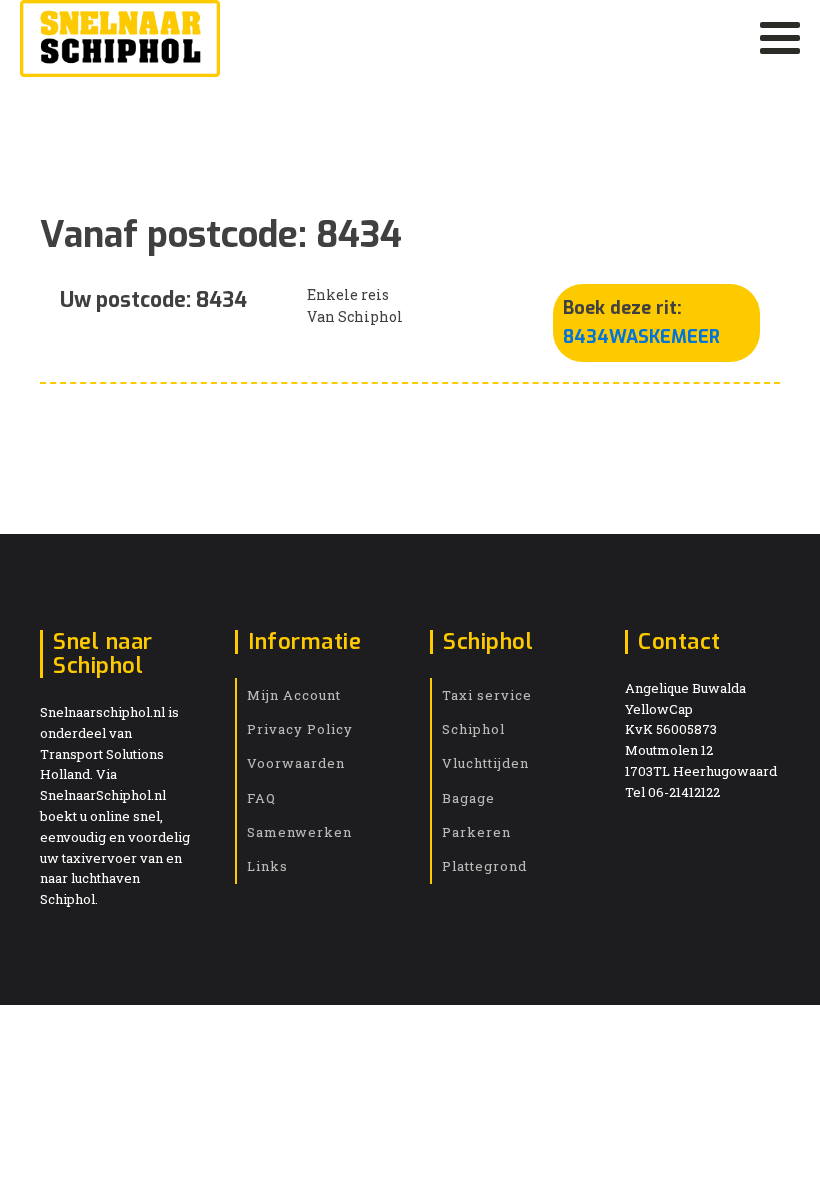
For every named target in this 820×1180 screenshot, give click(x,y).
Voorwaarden (296, 763)
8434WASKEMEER (641, 337)
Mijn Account (294, 695)
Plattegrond (484, 866)
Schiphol (473, 729)
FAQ (261, 798)
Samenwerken (299, 832)
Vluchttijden (485, 763)
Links (267, 866)
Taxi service (487, 695)
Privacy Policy (300, 729)
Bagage (468, 798)
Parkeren (476, 832)
